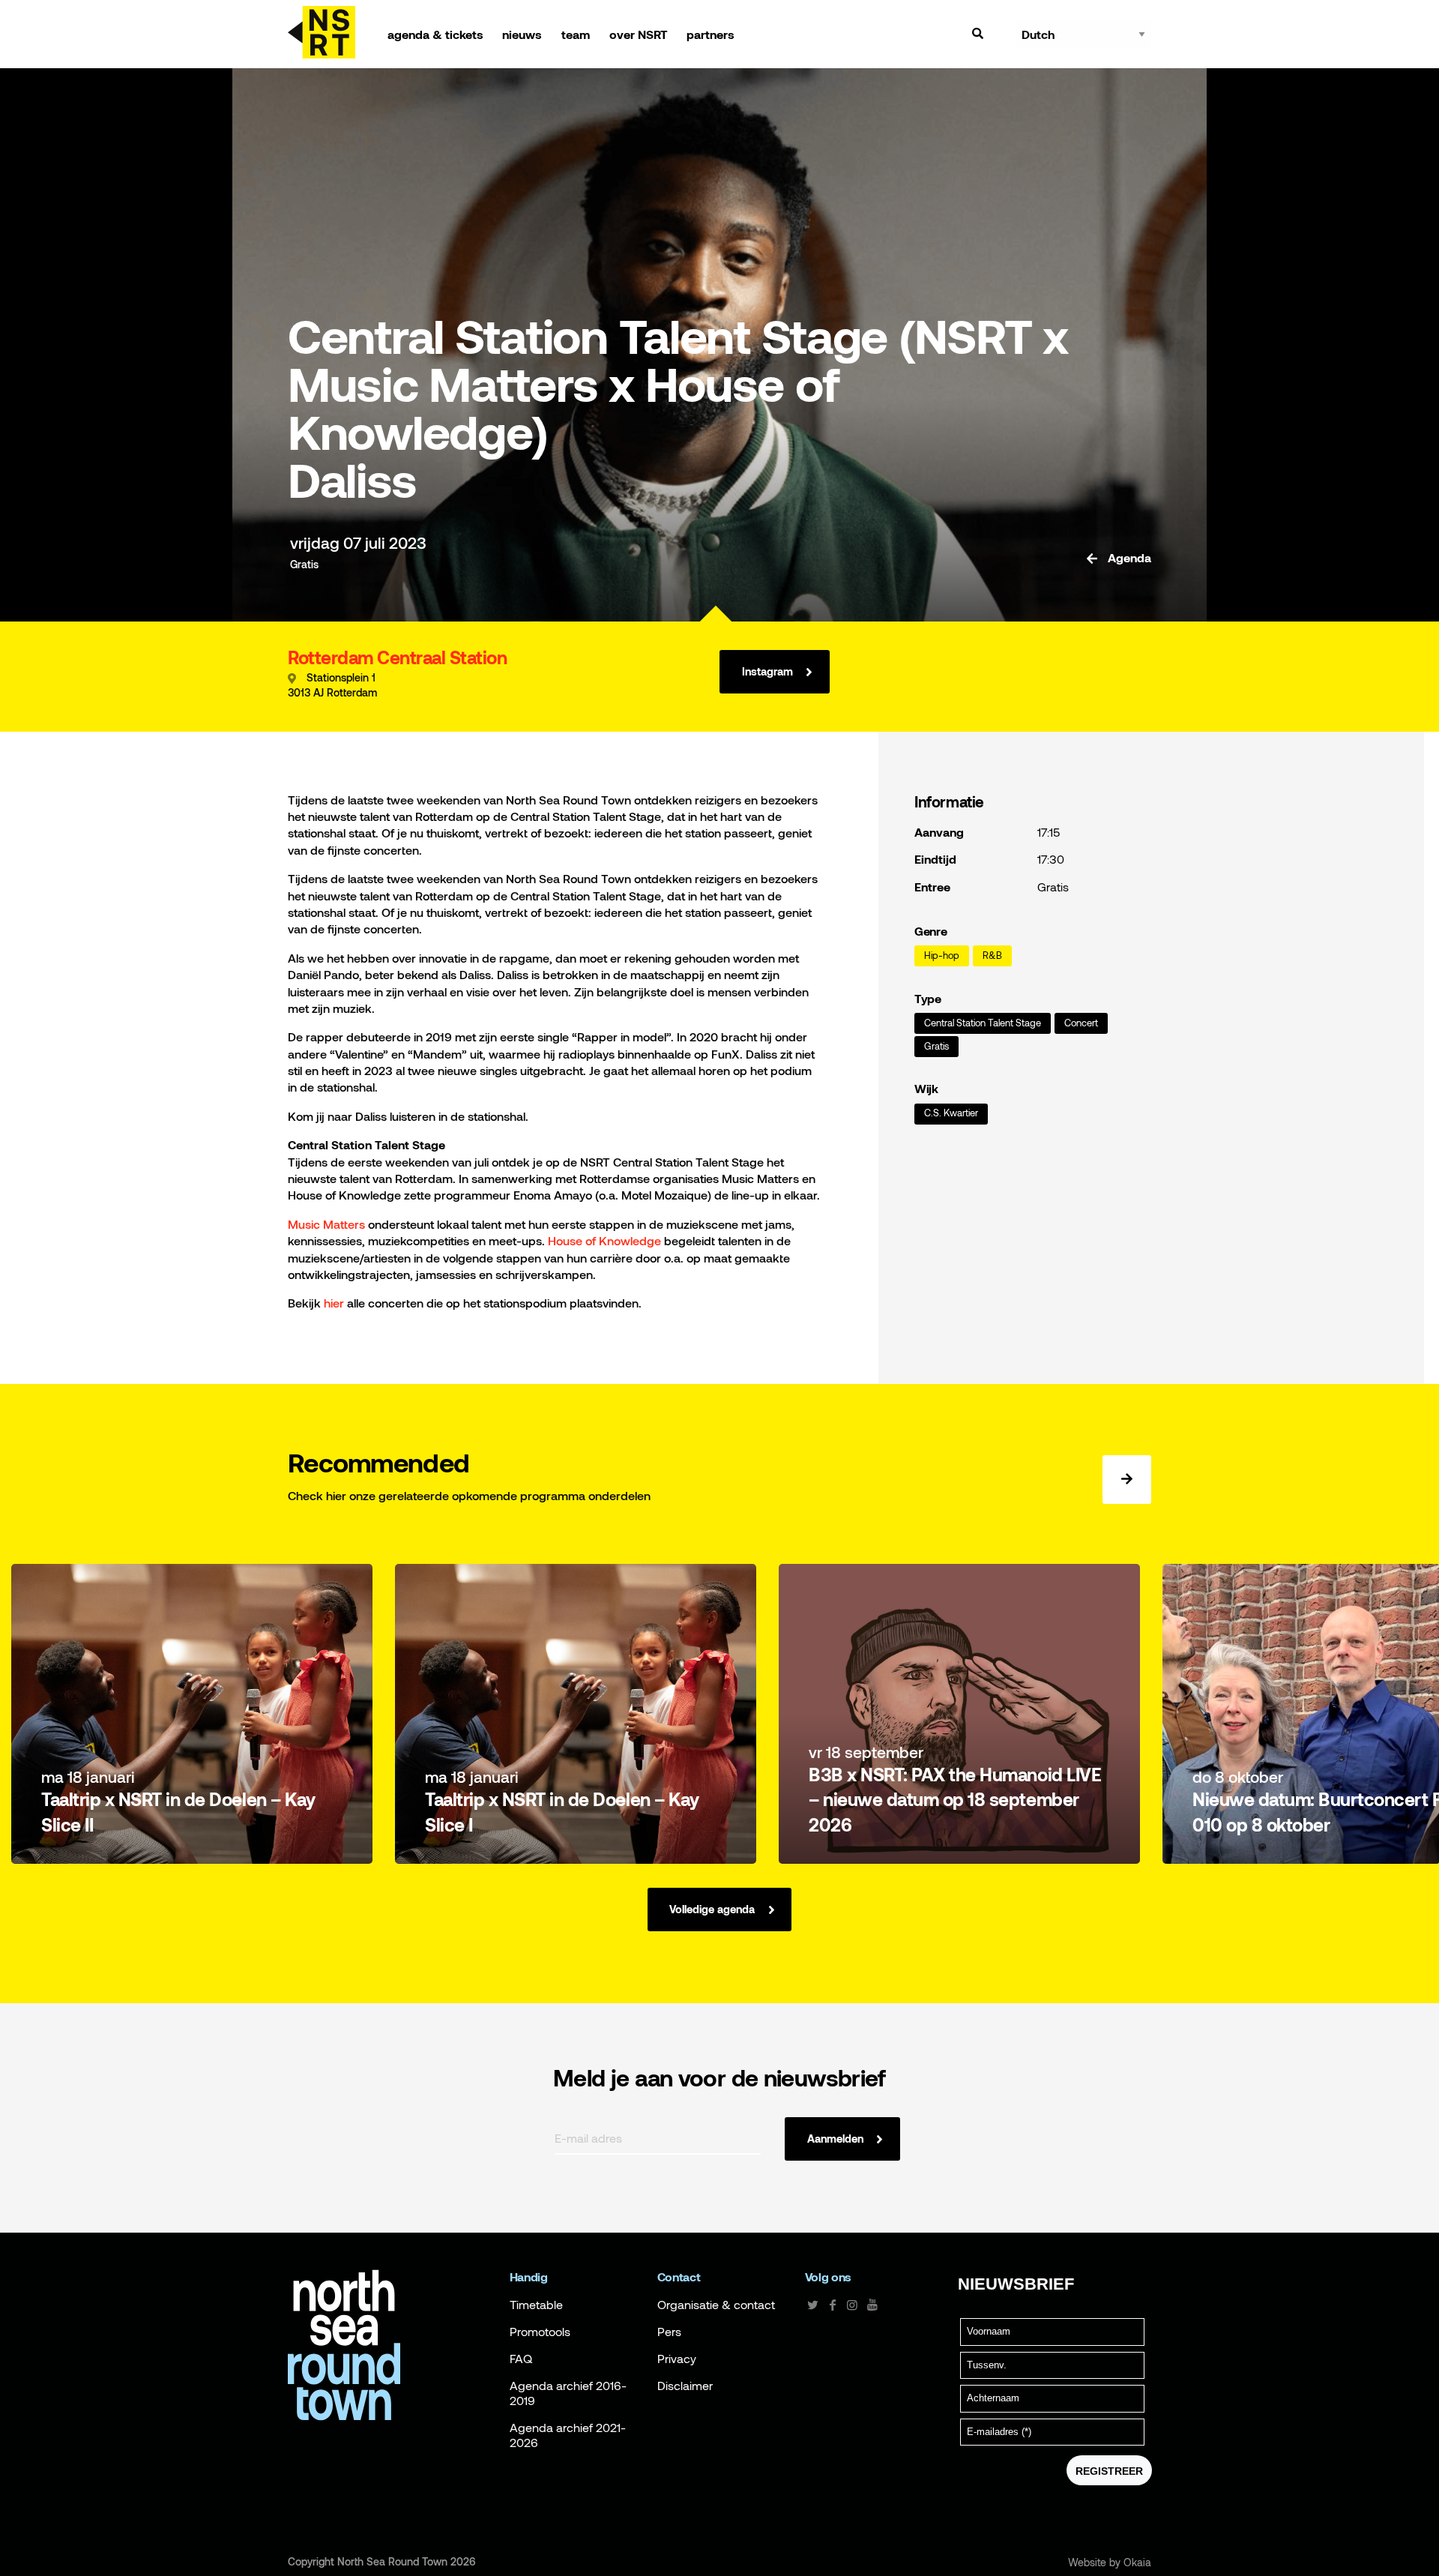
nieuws (522, 34)
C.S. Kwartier (951, 1113)
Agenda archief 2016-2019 (568, 2393)
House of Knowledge (604, 1240)
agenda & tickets (435, 34)
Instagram (767, 671)
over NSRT (639, 34)
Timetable (536, 2305)
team (576, 34)
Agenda (1128, 558)
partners (711, 34)
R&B (992, 956)
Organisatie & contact (716, 2305)
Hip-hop (942, 956)
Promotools (540, 2332)
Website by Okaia (1110, 2563)
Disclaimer (685, 2386)
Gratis (936, 1046)
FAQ (521, 2359)
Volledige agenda (712, 1909)
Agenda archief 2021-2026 (568, 2435)
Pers (669, 2332)
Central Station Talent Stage (983, 1023)
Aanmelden (835, 2139)
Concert (1081, 1023)
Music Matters (326, 1224)
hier (334, 1303)
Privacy (677, 2359)
